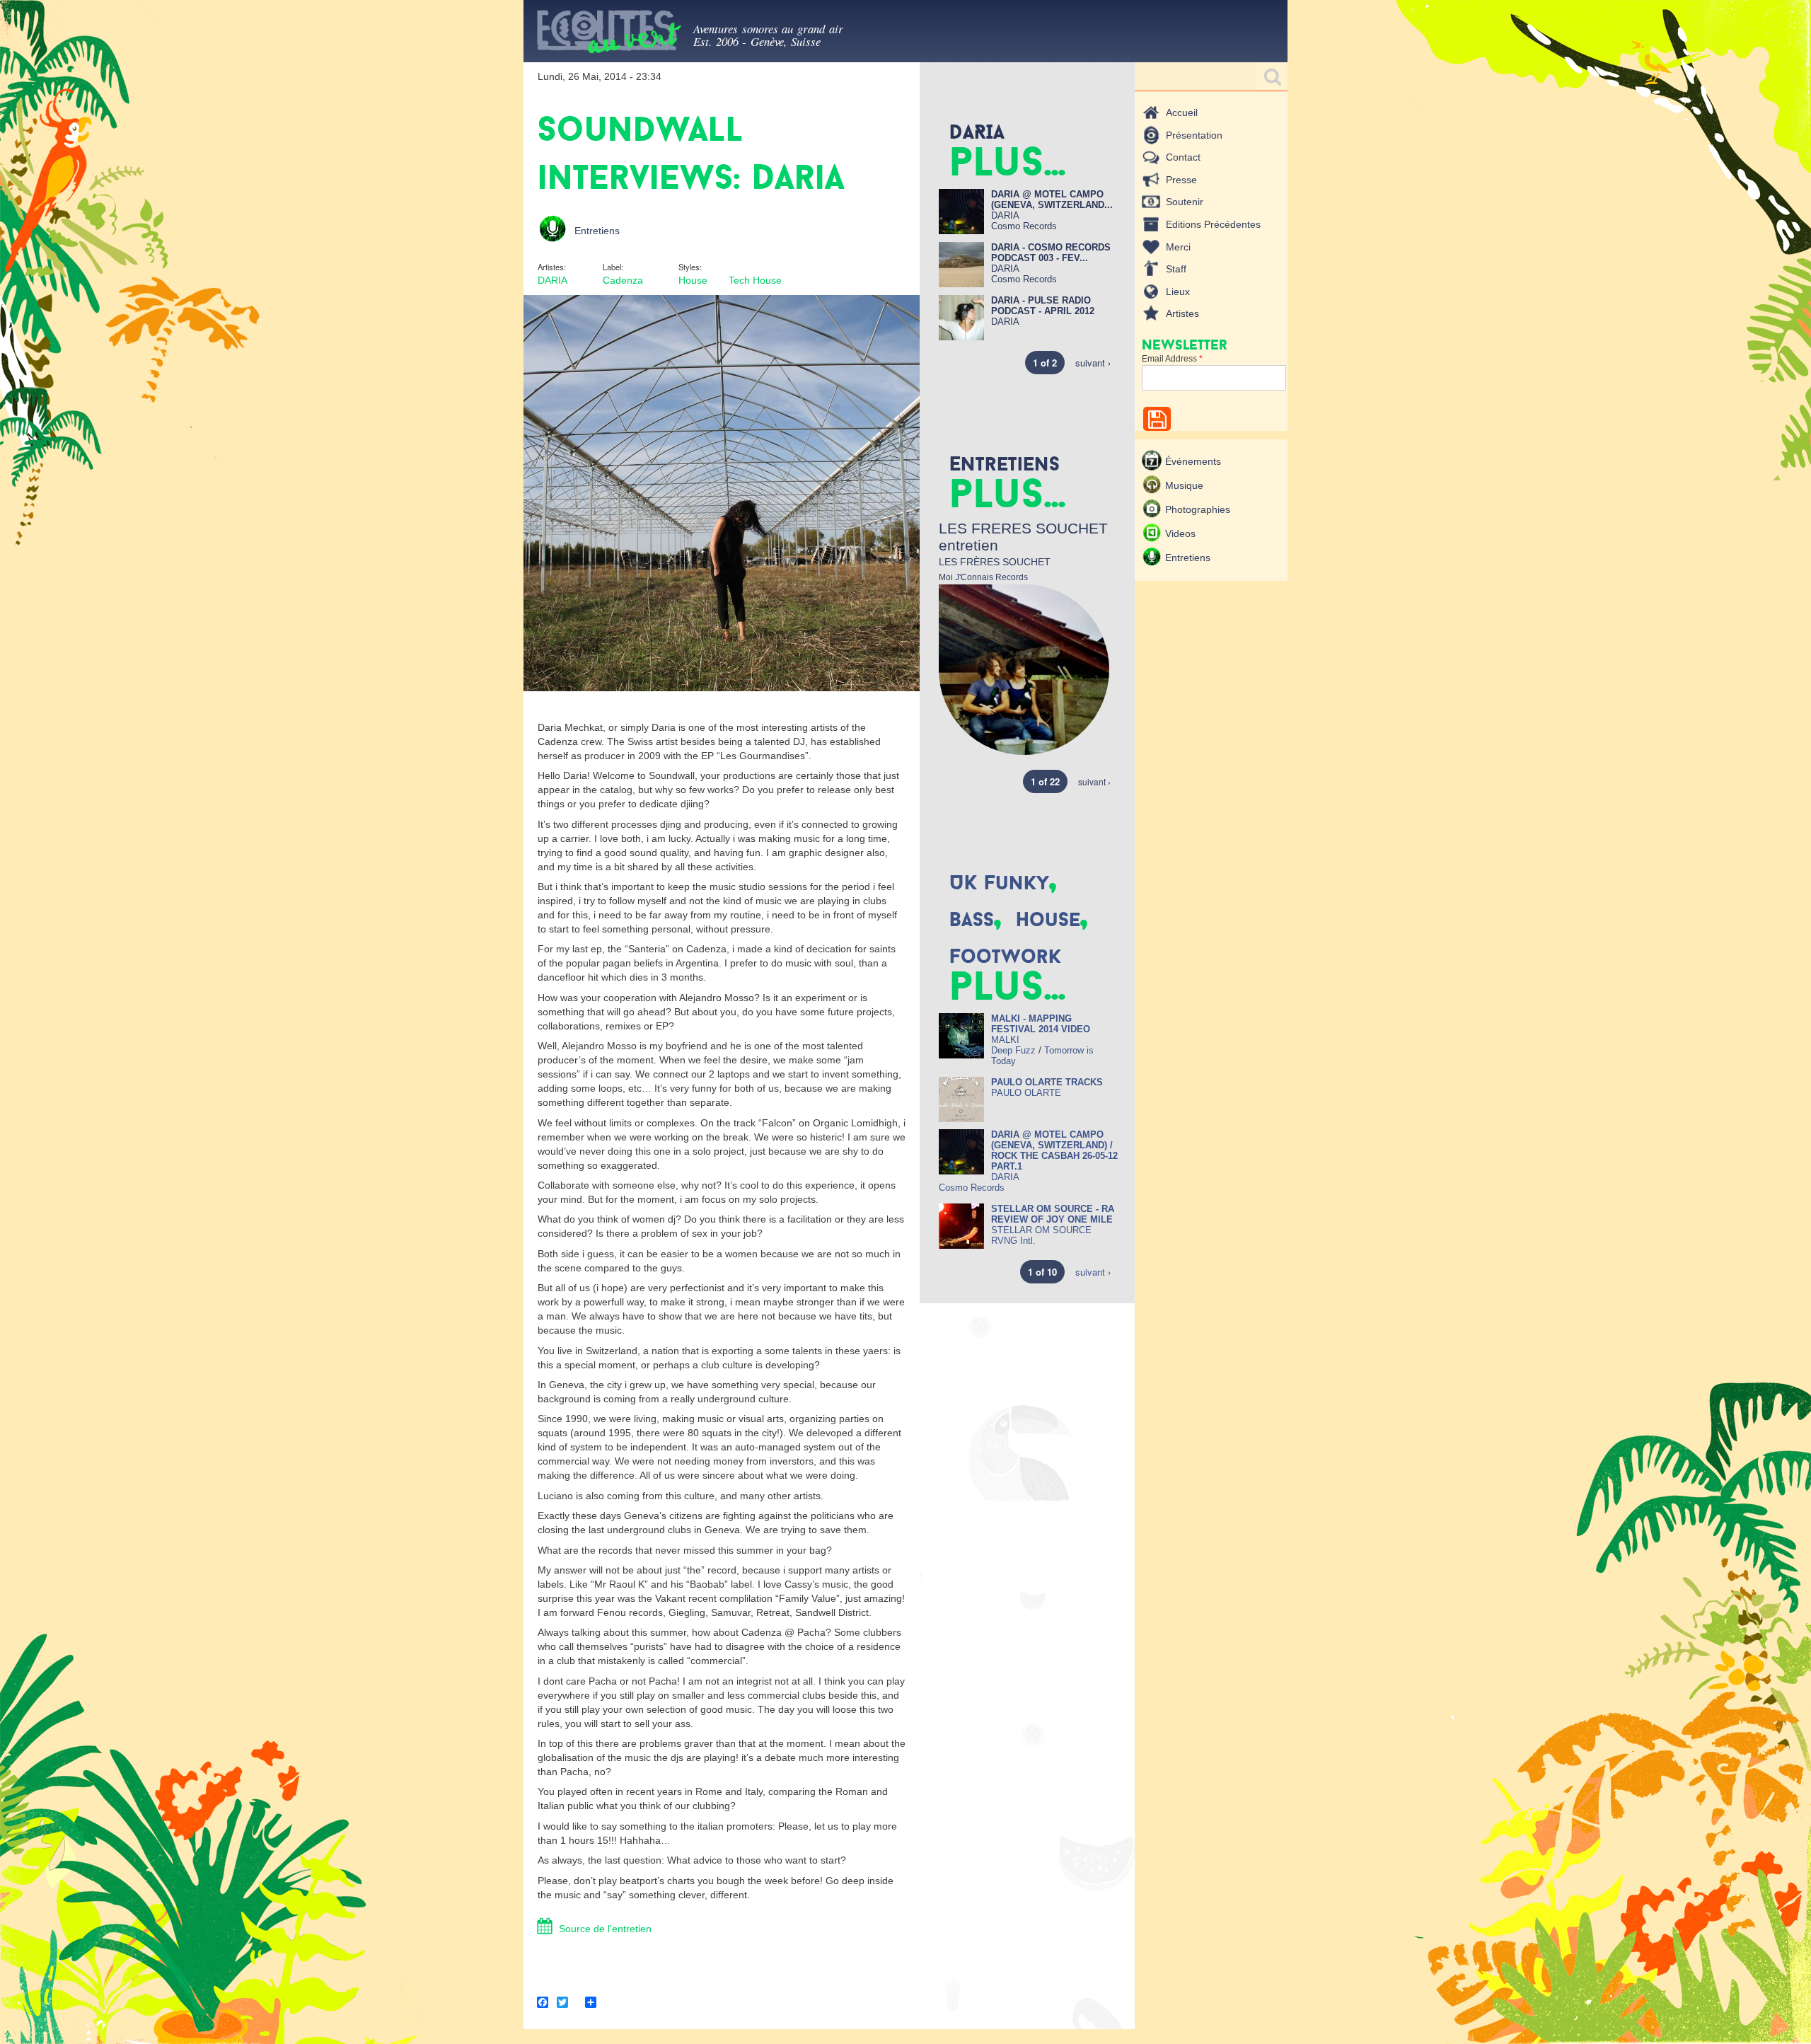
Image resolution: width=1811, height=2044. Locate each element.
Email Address (1172, 359)
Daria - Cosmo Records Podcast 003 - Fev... (1051, 253)
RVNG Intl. (1013, 1241)
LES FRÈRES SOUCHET (995, 562)
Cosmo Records (1024, 226)
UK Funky (999, 882)
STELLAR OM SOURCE (1041, 1230)
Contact (1183, 157)
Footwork (1005, 956)
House (693, 280)
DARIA (552, 280)
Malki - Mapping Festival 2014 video (1041, 1024)
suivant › (1093, 363)
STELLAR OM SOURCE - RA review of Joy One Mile (1053, 1214)
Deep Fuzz (1013, 1050)
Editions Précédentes (1213, 224)
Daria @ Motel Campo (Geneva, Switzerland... (1052, 200)
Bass (972, 919)
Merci (1178, 247)
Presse (1181, 180)
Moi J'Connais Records (983, 577)
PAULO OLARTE (1026, 1093)
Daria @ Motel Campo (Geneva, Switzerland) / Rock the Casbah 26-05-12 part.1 (1054, 1150)
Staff (1176, 269)
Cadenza (623, 280)
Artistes (1182, 313)
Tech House (755, 280)
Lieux (1178, 291)
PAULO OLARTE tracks (1047, 1082)
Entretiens (597, 231)
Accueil (1182, 112)
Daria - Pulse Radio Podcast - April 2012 (1043, 306)
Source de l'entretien (605, 1929)
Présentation (1194, 135)
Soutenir (1185, 202)
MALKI (1005, 1040)
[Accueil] (608, 34)
